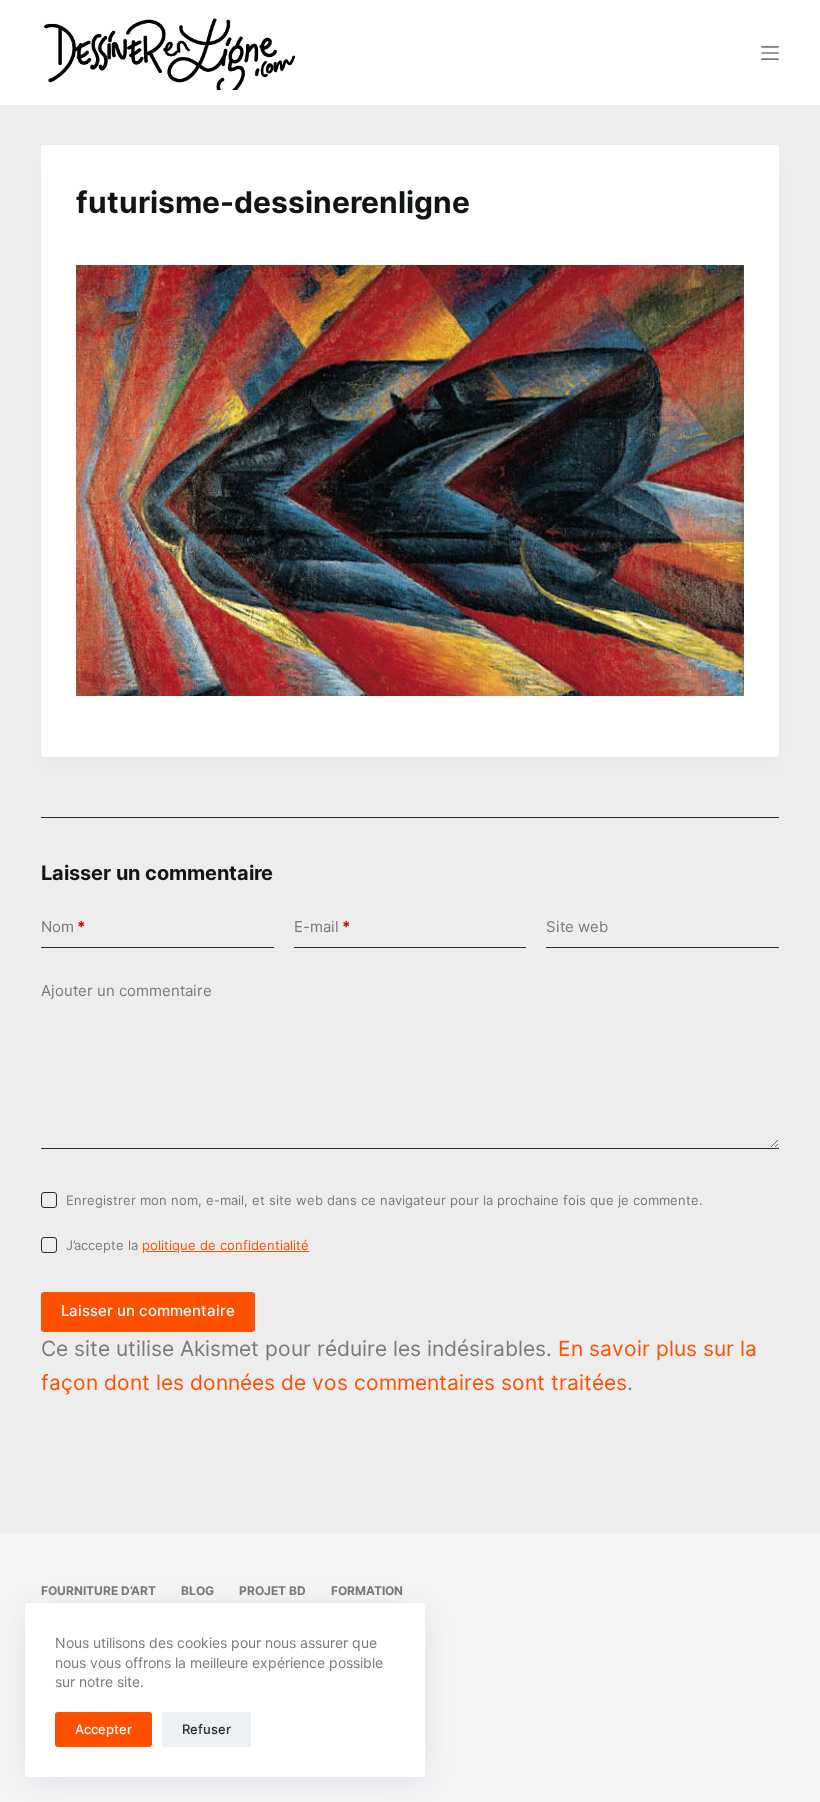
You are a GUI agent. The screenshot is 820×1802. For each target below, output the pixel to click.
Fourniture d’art (98, 1590)
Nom (63, 926)
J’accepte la (187, 1245)
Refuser (206, 1729)
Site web (577, 926)
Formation (367, 1590)
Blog (197, 1590)
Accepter (103, 1729)
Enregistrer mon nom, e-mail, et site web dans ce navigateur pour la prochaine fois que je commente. (384, 1200)
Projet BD (272, 1590)
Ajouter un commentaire (126, 990)
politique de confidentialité (225, 1245)
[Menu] (770, 53)
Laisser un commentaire (148, 1310)
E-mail (322, 926)
